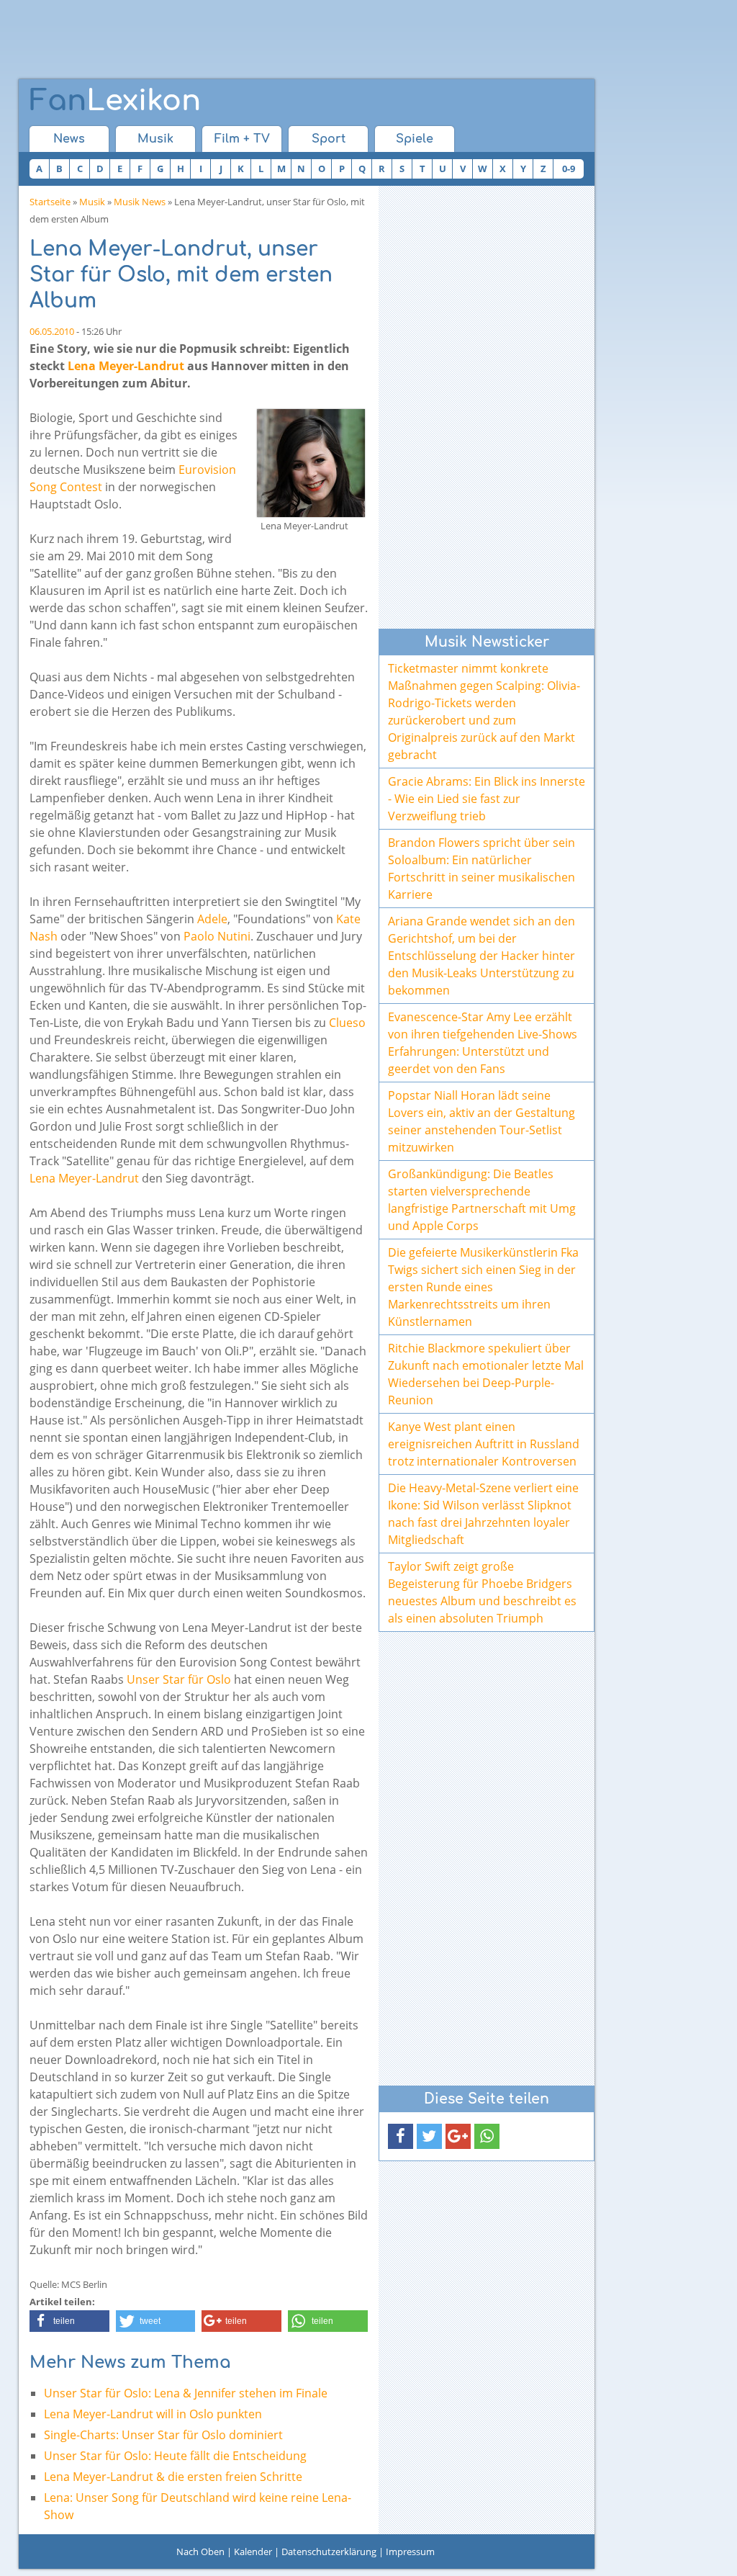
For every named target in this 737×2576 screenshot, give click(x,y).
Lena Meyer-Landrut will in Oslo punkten (153, 2414)
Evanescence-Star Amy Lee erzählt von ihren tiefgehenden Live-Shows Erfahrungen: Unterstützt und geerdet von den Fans (483, 1043)
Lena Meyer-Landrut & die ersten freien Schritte (173, 2477)
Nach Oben (200, 2552)
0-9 (569, 169)
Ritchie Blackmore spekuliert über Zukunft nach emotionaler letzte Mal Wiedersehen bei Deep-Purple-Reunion (486, 1374)
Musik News (140, 202)
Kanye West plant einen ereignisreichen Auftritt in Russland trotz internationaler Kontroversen (484, 1444)
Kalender (253, 2552)
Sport (329, 139)
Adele (212, 919)
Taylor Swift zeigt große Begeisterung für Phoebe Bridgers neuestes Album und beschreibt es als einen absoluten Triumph (482, 1592)
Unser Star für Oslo (179, 1679)
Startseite (50, 202)
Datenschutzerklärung (329, 2552)
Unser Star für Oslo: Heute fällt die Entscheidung (175, 2456)
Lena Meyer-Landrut (126, 366)
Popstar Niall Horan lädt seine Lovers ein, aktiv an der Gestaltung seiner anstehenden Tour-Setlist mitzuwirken (481, 1121)
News (69, 139)
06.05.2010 (52, 331)
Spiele (415, 139)
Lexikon (115, 101)
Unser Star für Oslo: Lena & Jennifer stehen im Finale (186, 2393)
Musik (155, 139)
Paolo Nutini (217, 936)
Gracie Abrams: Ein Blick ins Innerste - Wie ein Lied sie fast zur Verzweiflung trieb (487, 799)
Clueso (347, 1023)
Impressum (410, 2552)
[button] (69, 2321)
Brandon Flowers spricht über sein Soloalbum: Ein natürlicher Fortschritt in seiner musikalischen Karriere (481, 869)
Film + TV (242, 139)
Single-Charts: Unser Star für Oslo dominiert (163, 2435)
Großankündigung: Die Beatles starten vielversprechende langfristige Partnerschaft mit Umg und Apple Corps (482, 1200)
